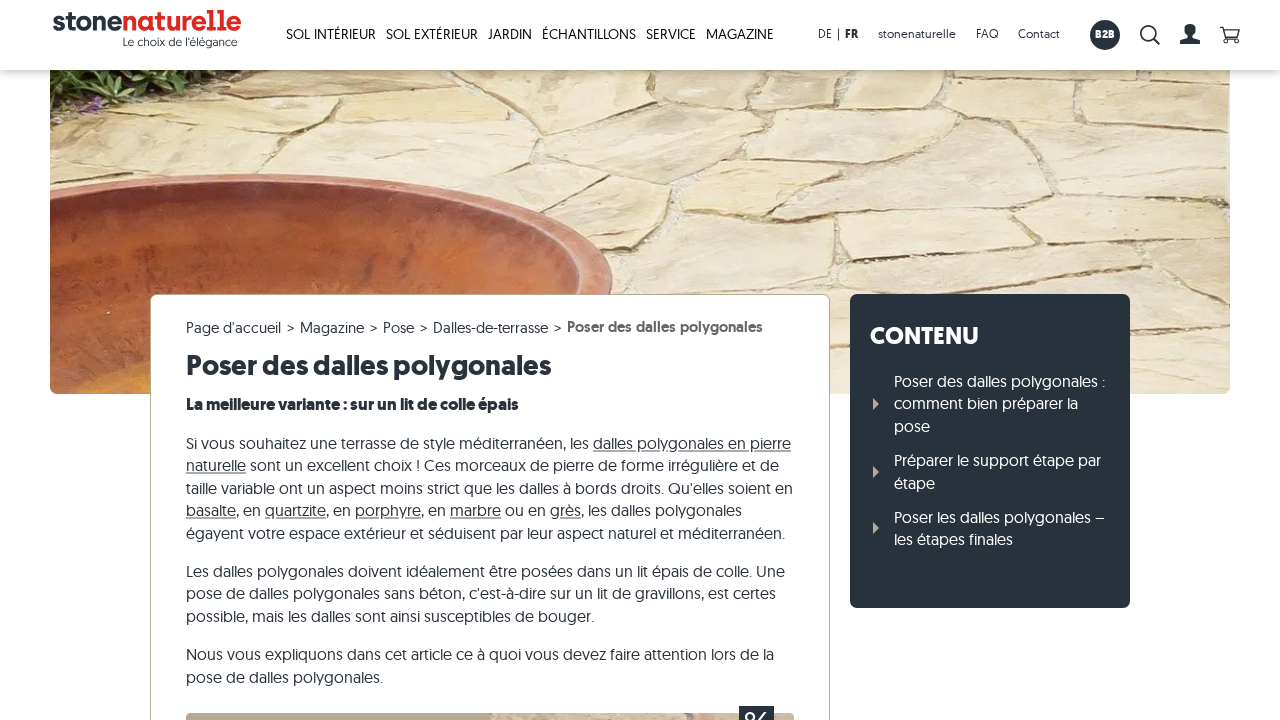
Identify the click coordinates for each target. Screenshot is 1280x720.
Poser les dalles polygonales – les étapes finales (999, 528)
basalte (211, 510)
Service (671, 34)
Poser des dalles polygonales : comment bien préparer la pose (999, 403)
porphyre (388, 510)
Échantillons (589, 34)
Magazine (740, 34)
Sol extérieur (432, 34)
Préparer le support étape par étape (997, 471)
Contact (1039, 33)
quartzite (295, 510)
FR (851, 34)
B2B (1105, 34)
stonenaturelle (917, 33)
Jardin (510, 34)
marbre (475, 510)
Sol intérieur (331, 34)
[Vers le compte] (1190, 35)
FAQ (987, 33)
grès (565, 510)
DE (825, 33)
